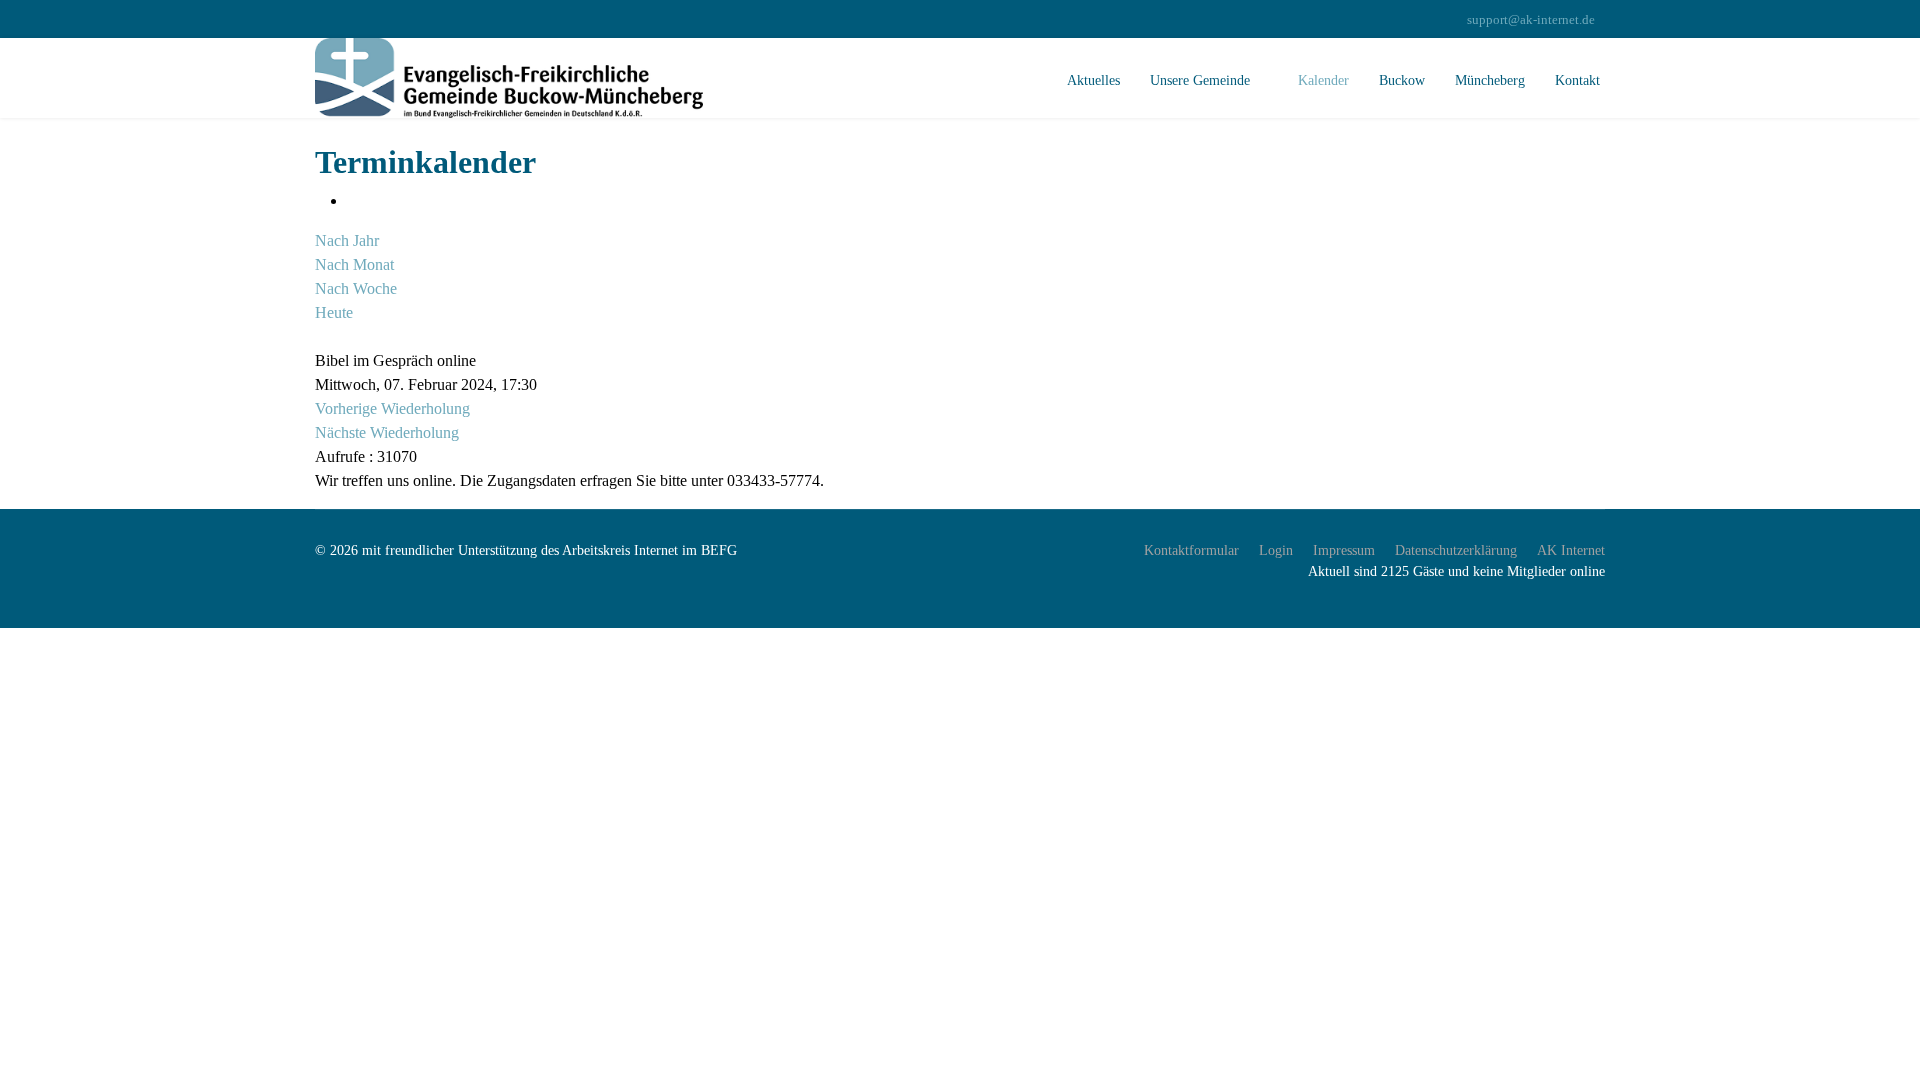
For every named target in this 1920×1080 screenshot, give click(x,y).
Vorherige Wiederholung (392, 408)
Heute (334, 312)
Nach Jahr (347, 240)
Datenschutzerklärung (1456, 550)
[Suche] (321, 336)
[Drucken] (353, 200)
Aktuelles (1093, 80)
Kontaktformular (1191, 550)
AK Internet (1571, 550)
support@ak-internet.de (1531, 20)
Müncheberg (1490, 80)
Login (1276, 550)
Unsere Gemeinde (1200, 80)
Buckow (1402, 80)
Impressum (1344, 550)
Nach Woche (356, 288)
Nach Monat (354, 264)
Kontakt (1577, 80)
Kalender (1323, 80)
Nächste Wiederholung (387, 432)
